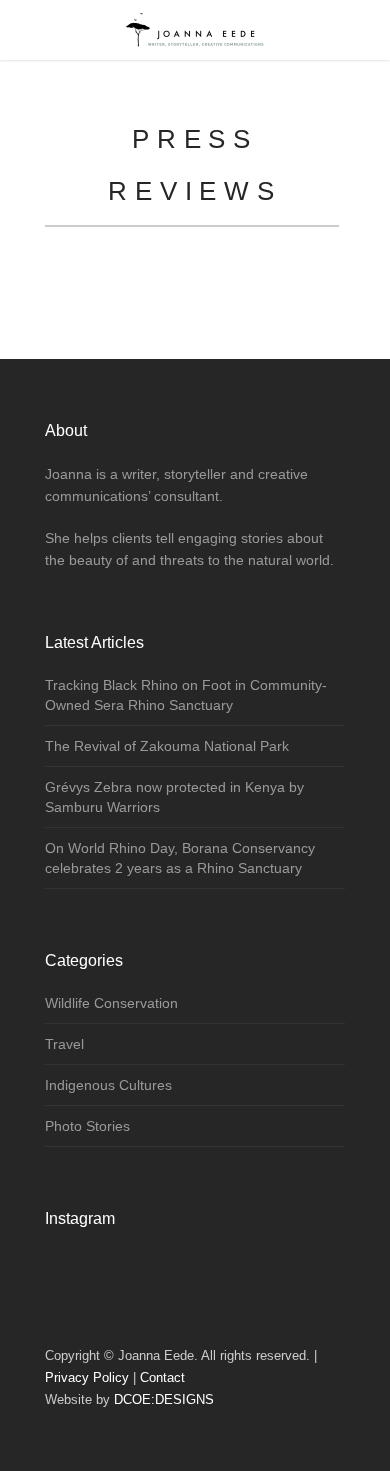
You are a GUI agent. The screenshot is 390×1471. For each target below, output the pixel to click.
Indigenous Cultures (108, 1085)
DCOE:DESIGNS (164, 1399)
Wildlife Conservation (111, 1003)
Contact (162, 1377)
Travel (64, 1044)
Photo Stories (87, 1126)
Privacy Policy (87, 1377)
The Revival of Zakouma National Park (167, 746)
